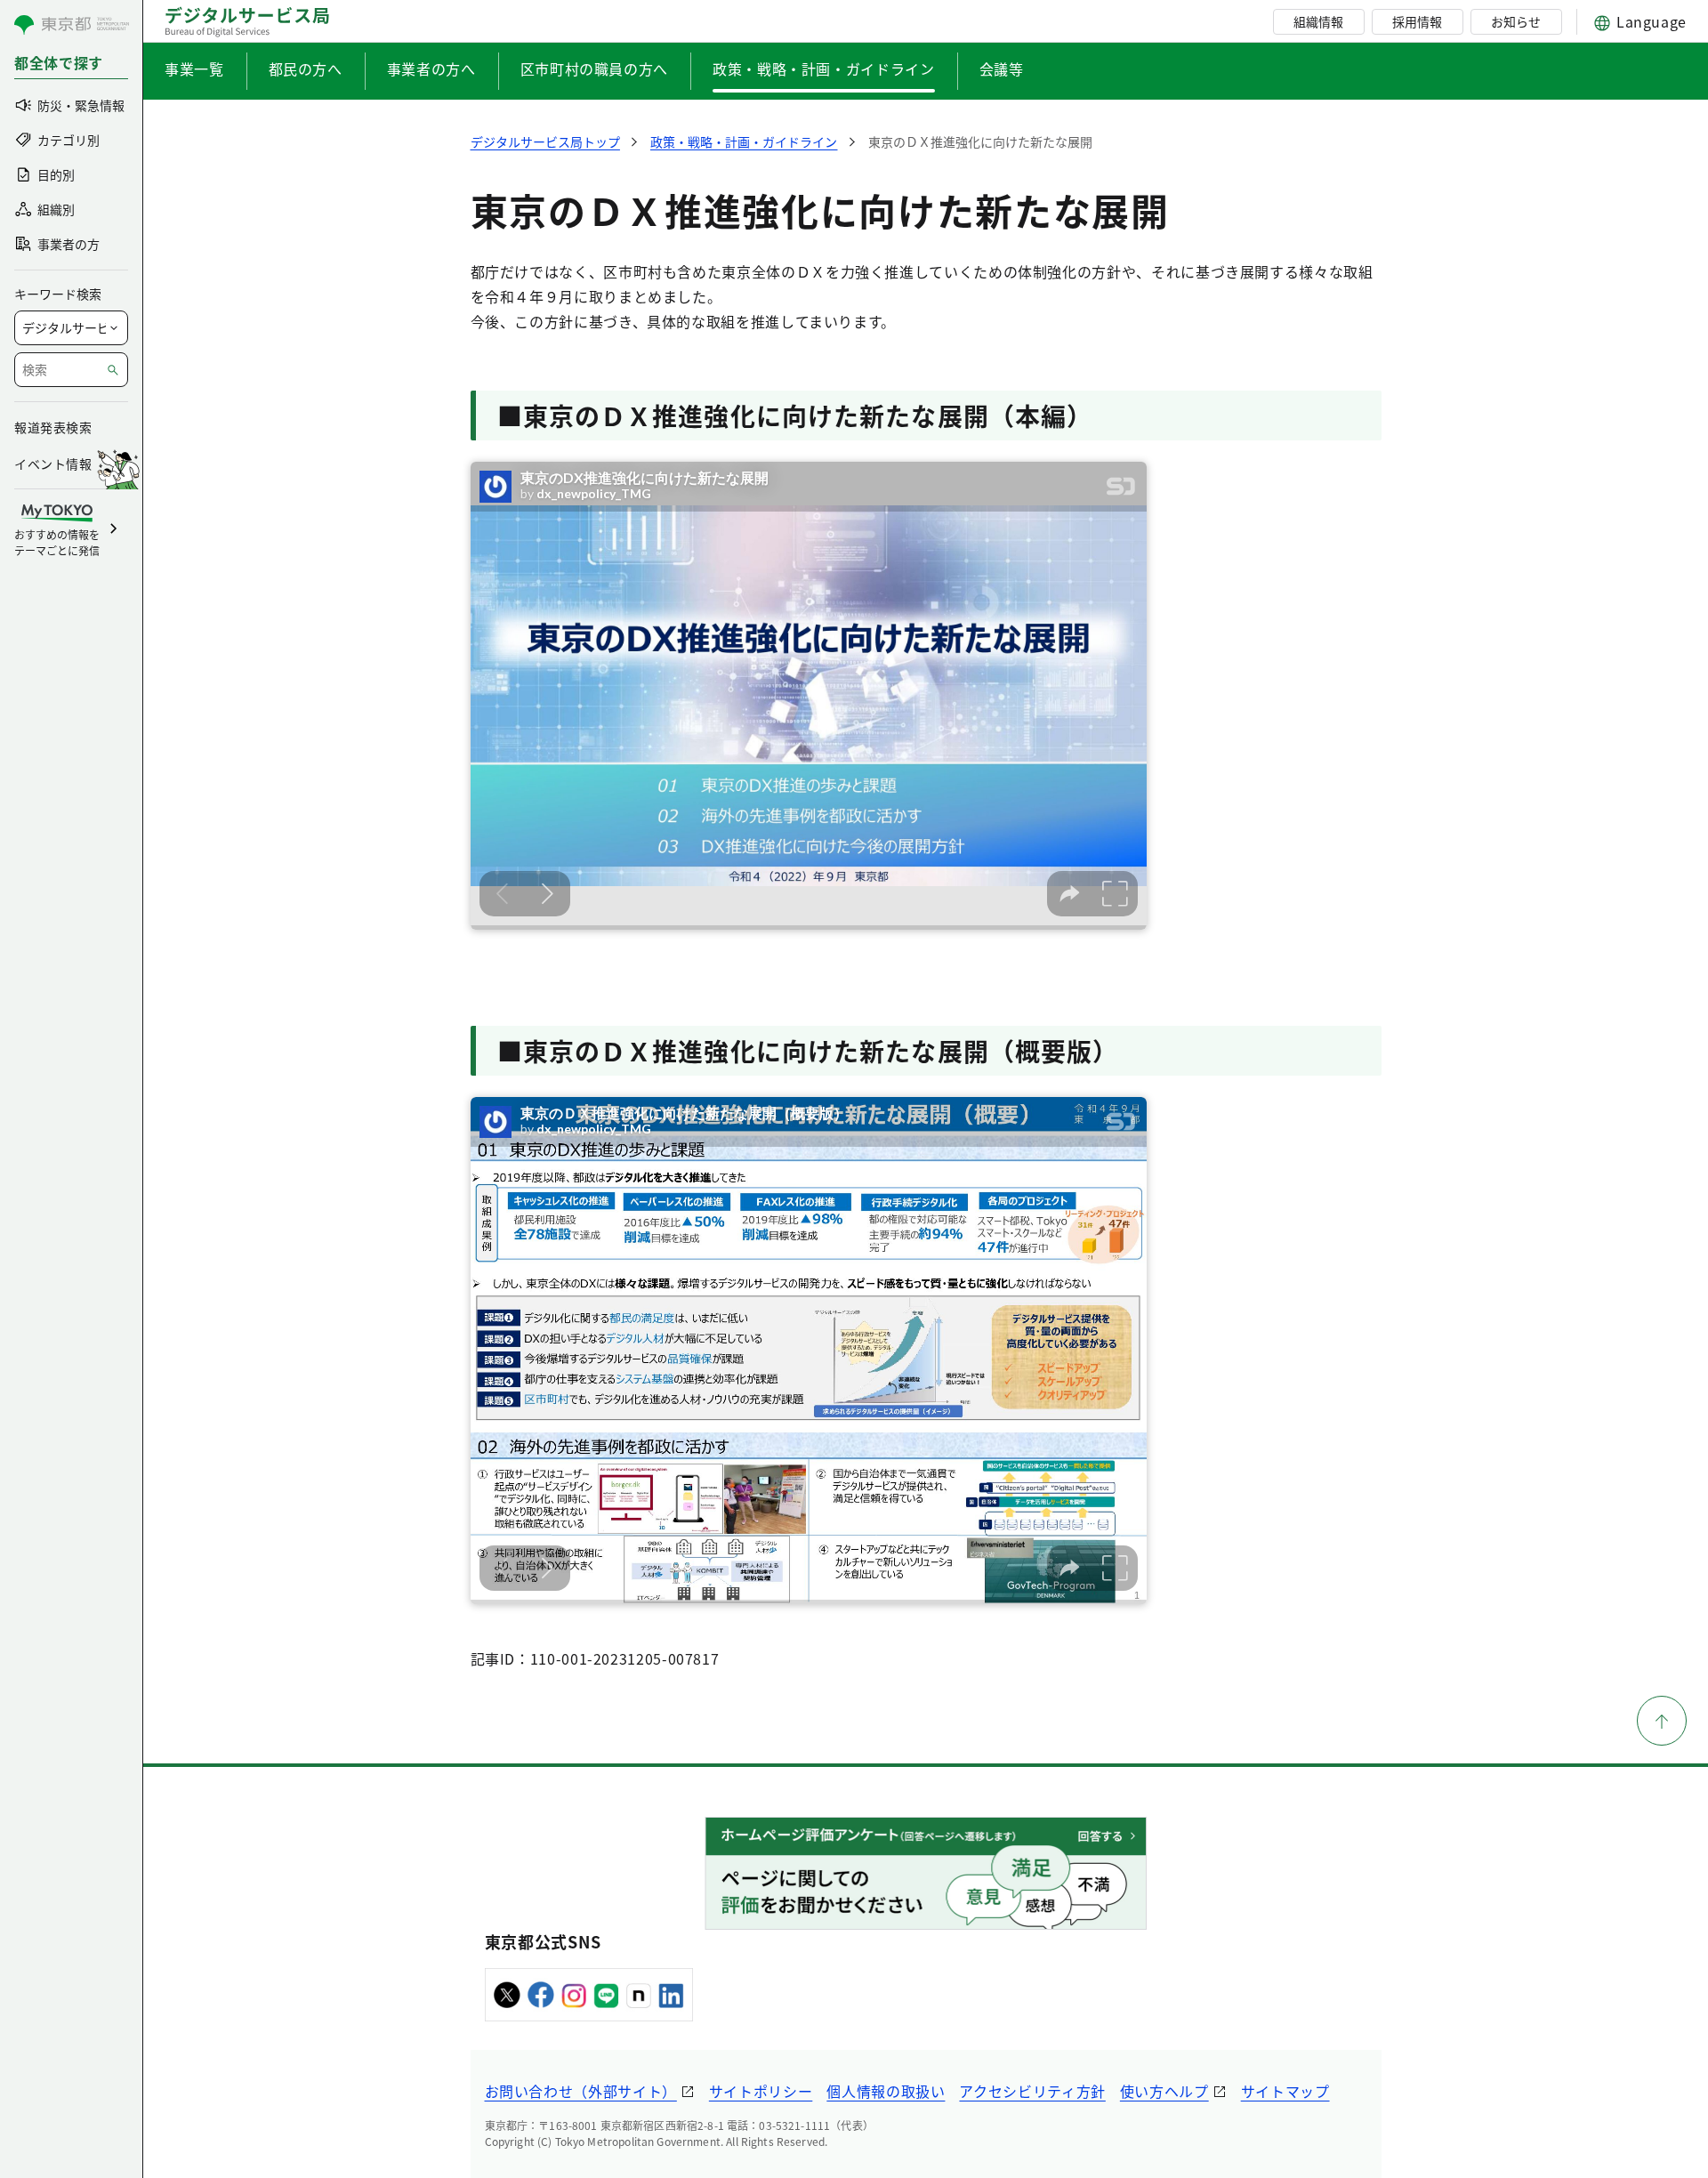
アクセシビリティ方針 (1032, 2091)
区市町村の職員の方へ (594, 69)
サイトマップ (1285, 2091)
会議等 (1002, 69)
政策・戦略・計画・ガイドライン (824, 69)
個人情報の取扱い (886, 2091)
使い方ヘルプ (1164, 2091)
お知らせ (1516, 21)
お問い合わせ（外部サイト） (581, 2091)
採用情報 (1417, 21)
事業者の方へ (431, 69)
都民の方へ (306, 69)
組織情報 (1318, 21)
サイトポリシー (761, 2091)
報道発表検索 (53, 427)
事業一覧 (194, 69)
